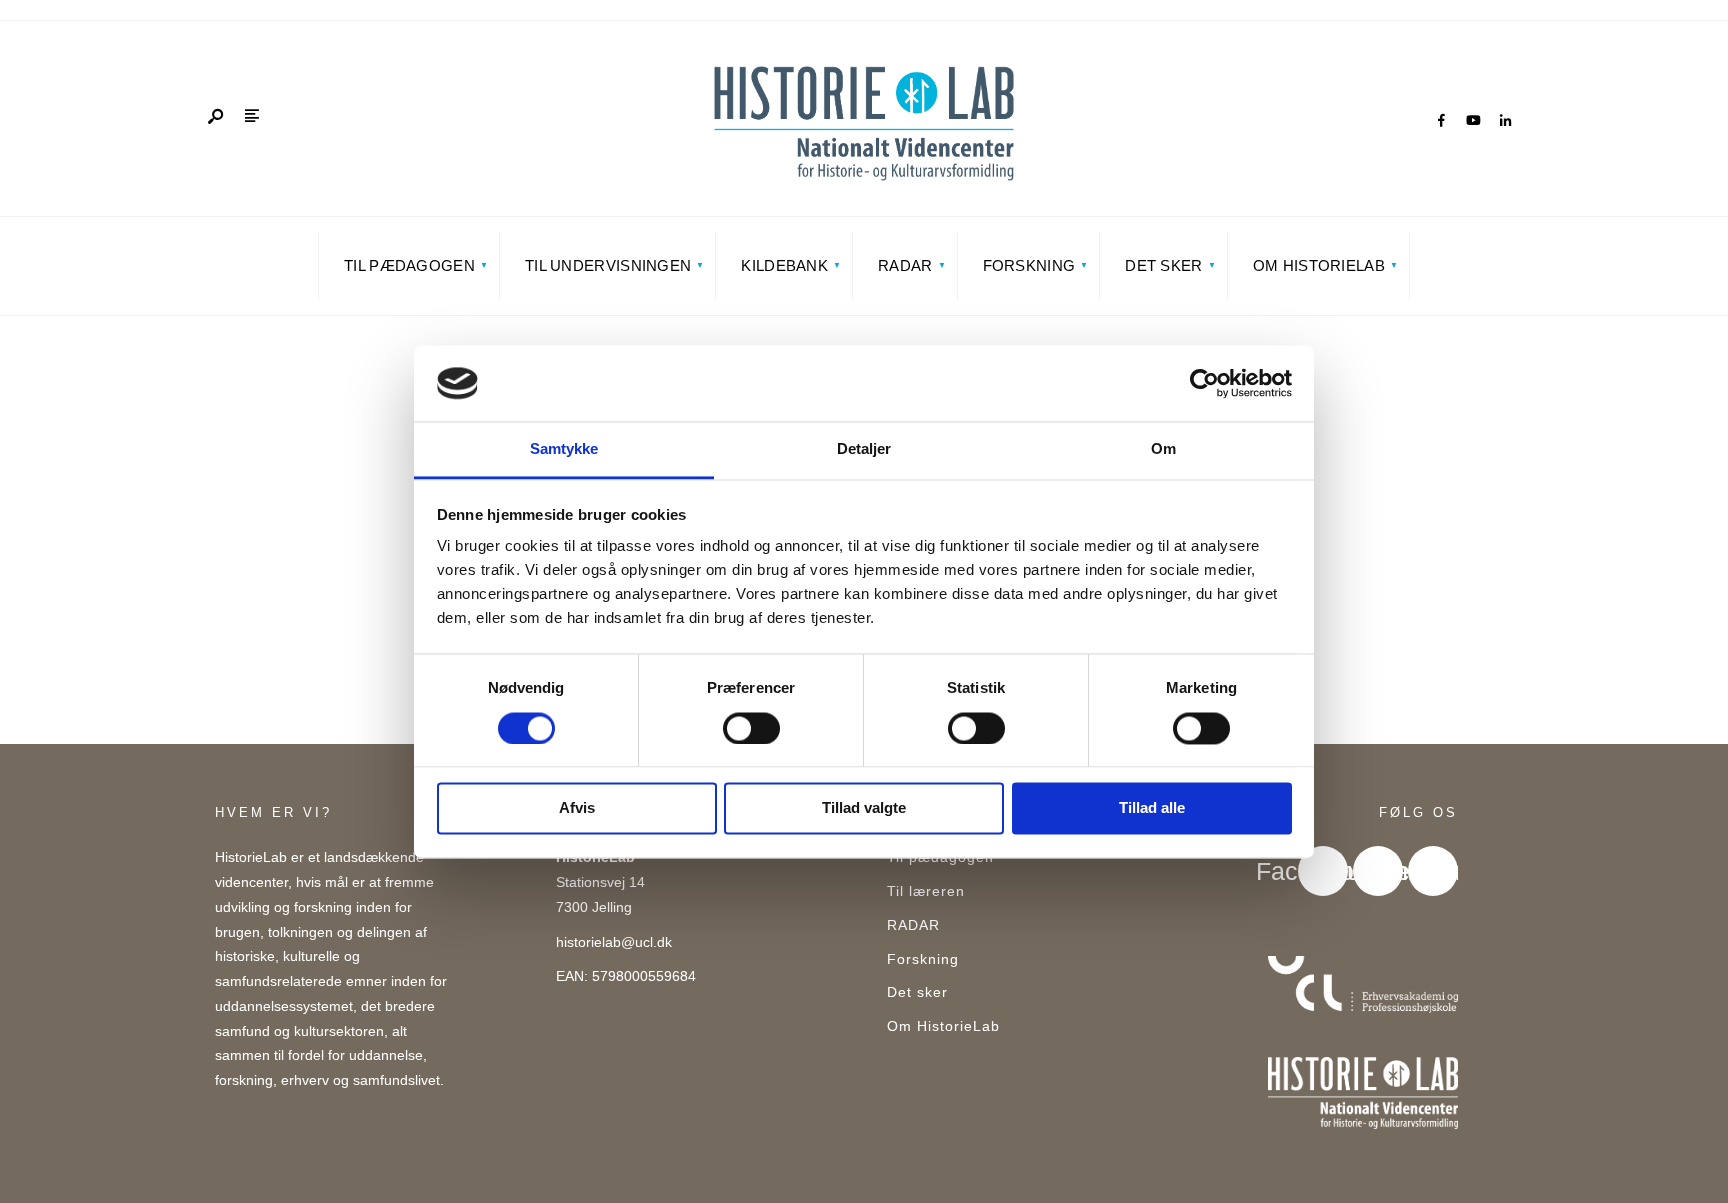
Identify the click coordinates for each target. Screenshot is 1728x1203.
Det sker (1163, 265)
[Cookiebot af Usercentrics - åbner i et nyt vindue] (1204, 383)
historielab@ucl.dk (614, 942)
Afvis (577, 808)
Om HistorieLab (1319, 265)
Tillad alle (1152, 808)
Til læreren (926, 891)
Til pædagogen (409, 265)
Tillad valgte (864, 808)
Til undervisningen (608, 265)
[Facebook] (1441, 121)
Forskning (1029, 265)
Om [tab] (1163, 449)
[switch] (751, 728)
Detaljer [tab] (864, 449)
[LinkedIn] (1505, 121)
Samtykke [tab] (564, 449)
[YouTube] (1473, 121)
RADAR (905, 265)
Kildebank (784, 265)
